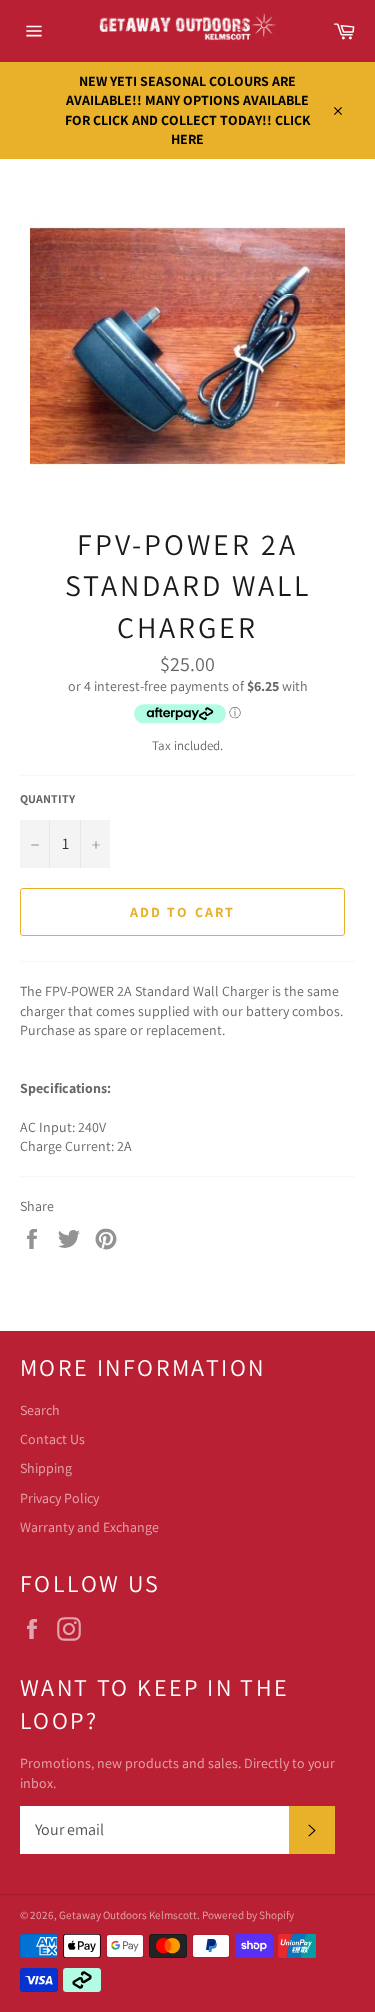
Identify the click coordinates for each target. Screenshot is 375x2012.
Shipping (46, 1468)
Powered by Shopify (248, 1915)
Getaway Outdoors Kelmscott (128, 1915)
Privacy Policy (59, 1498)
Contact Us (52, 1439)
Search (40, 1410)
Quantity (47, 798)
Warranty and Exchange (89, 1527)
